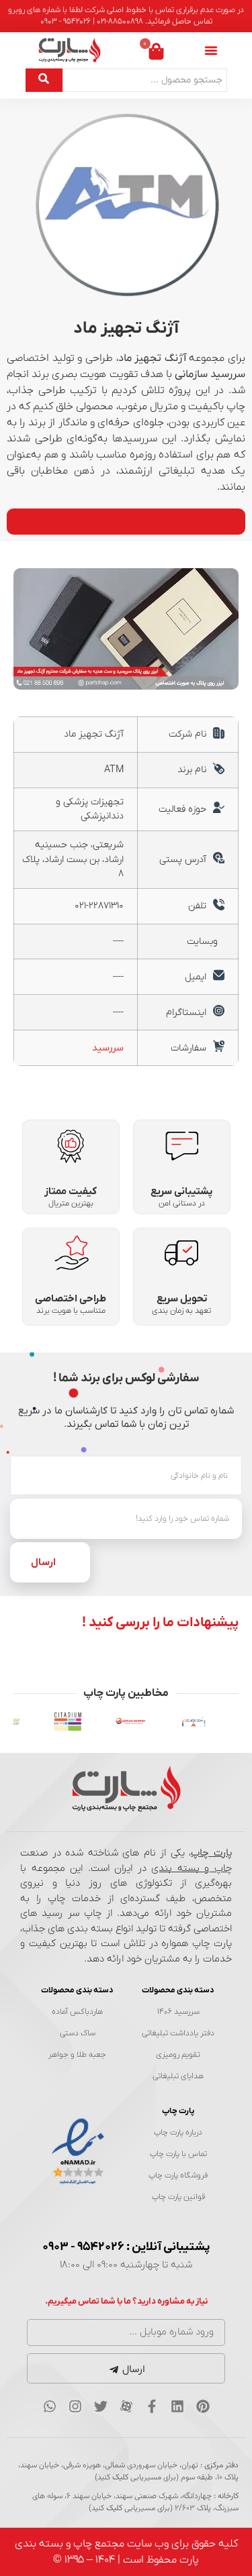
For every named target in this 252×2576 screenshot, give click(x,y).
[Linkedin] (177, 2406)
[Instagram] (75, 2406)
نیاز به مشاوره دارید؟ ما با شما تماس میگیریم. (126, 2301)
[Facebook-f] (152, 2406)
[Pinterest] (203, 2406)
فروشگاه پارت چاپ (178, 2176)
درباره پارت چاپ (178, 2133)
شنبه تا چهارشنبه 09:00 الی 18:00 (126, 2265)
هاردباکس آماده (77, 2012)
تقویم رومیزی (178, 2055)
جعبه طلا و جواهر (77, 2055)
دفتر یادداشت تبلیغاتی (178, 2033)
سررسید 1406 (178, 2012)
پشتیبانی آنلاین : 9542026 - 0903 (126, 2247)
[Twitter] (101, 2406)
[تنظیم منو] (211, 50)
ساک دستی (78, 2033)
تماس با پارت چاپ (178, 2154)
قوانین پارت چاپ (178, 2197)
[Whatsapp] (50, 2406)
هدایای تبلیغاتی (178, 2076)
